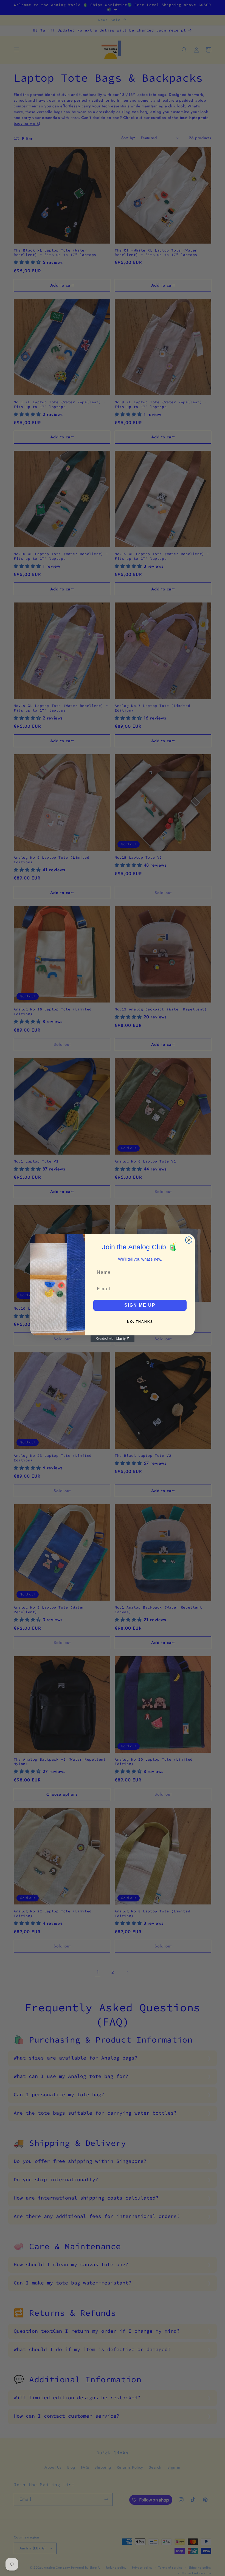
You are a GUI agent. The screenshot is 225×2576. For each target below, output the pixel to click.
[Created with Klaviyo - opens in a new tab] (113, 1339)
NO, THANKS (140, 1322)
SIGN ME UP (140, 1305)
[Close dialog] (189, 1240)
